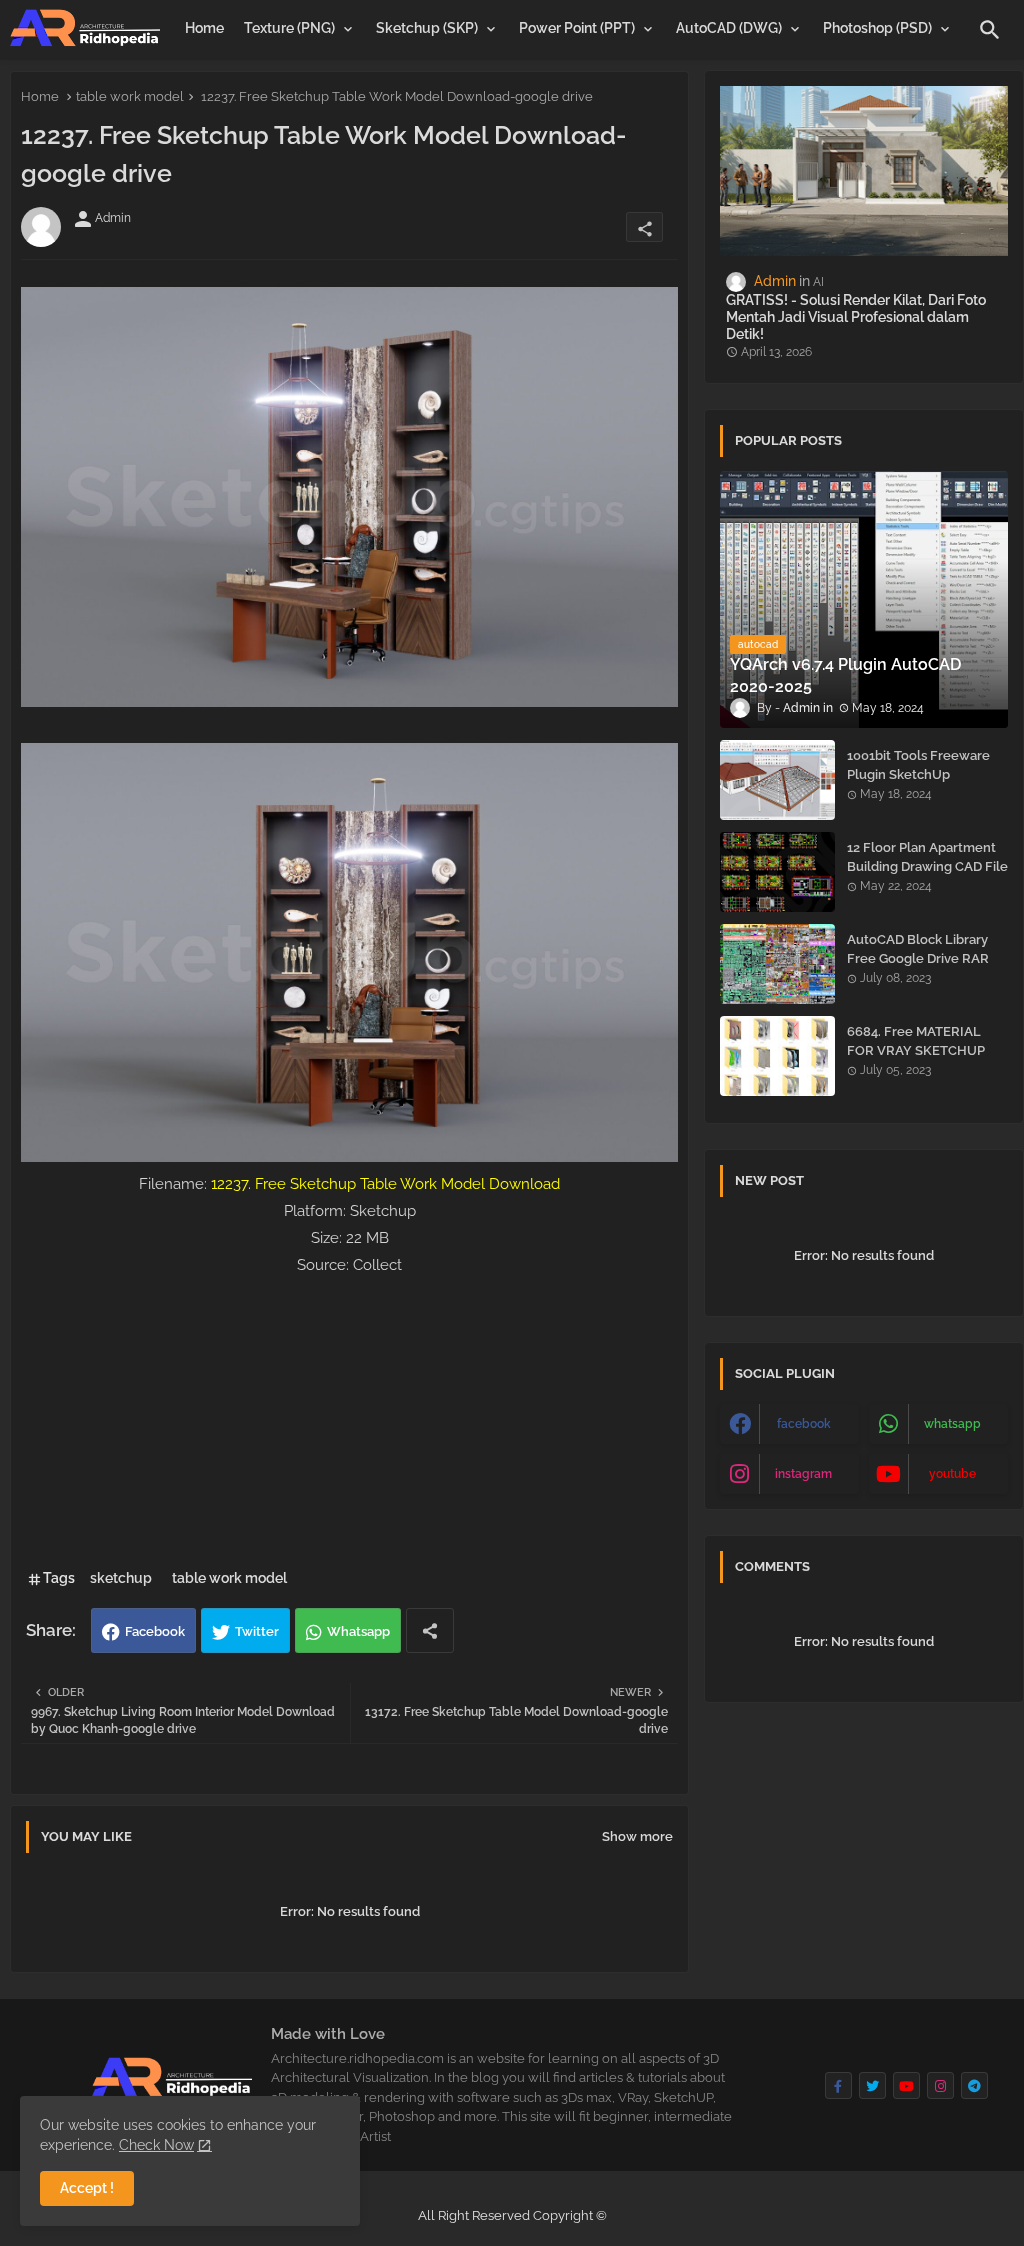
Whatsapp (358, 1631)
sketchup (121, 1578)
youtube (952, 1474)
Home (204, 28)
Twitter (257, 1631)
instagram (803, 1474)
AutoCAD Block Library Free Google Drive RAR (918, 948)
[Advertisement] (349, 1419)
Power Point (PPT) (577, 28)
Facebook (155, 1631)
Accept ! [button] (87, 2188)
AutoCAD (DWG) (729, 28)
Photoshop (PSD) (877, 28)
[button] (990, 30)
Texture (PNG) (289, 28)
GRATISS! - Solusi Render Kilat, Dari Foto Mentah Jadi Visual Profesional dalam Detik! (856, 317)
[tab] (204, 28)
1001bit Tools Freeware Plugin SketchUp (918, 764)
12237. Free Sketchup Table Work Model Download (385, 1184)
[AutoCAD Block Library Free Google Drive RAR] (777, 964)
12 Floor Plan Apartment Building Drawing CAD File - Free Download (927, 865)
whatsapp (952, 1424)
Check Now (156, 2145)
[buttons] (838, 2085)
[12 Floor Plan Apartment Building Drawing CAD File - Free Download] (777, 872)
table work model (130, 96)
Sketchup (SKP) (427, 28)
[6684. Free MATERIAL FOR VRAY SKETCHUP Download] (777, 1056)
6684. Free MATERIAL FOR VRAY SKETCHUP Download (916, 1049)
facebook (804, 1424)
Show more (637, 1836)
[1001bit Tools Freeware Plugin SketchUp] (777, 780)
